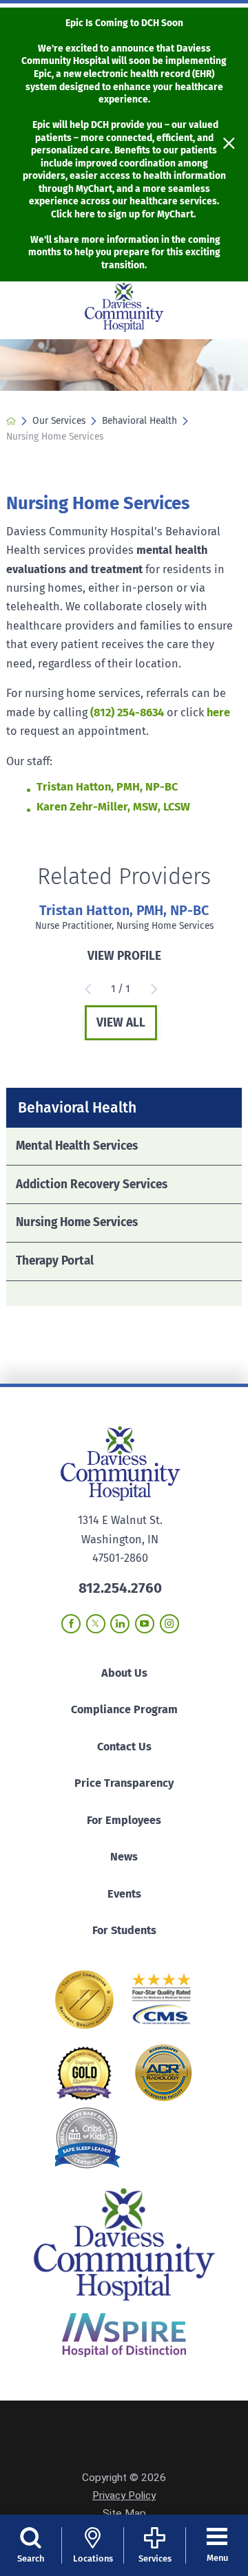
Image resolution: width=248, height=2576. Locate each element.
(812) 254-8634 (127, 712)
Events (124, 1894)
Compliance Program (124, 1709)
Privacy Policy (124, 2495)
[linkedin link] (120, 1624)
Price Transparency (124, 1783)
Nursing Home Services (77, 1222)
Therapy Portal (55, 1261)
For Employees (124, 1820)
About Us (124, 1673)
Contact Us (124, 1747)
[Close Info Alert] (229, 144)
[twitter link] (96, 1624)
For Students (124, 1930)
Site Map (124, 2513)
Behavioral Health (139, 421)
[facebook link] (71, 1624)
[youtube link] (145, 1624)
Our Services (59, 421)
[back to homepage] (11, 421)
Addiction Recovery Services (92, 1184)
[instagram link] (169, 1624)
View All (121, 1023)
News (124, 1857)
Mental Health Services (77, 1146)
